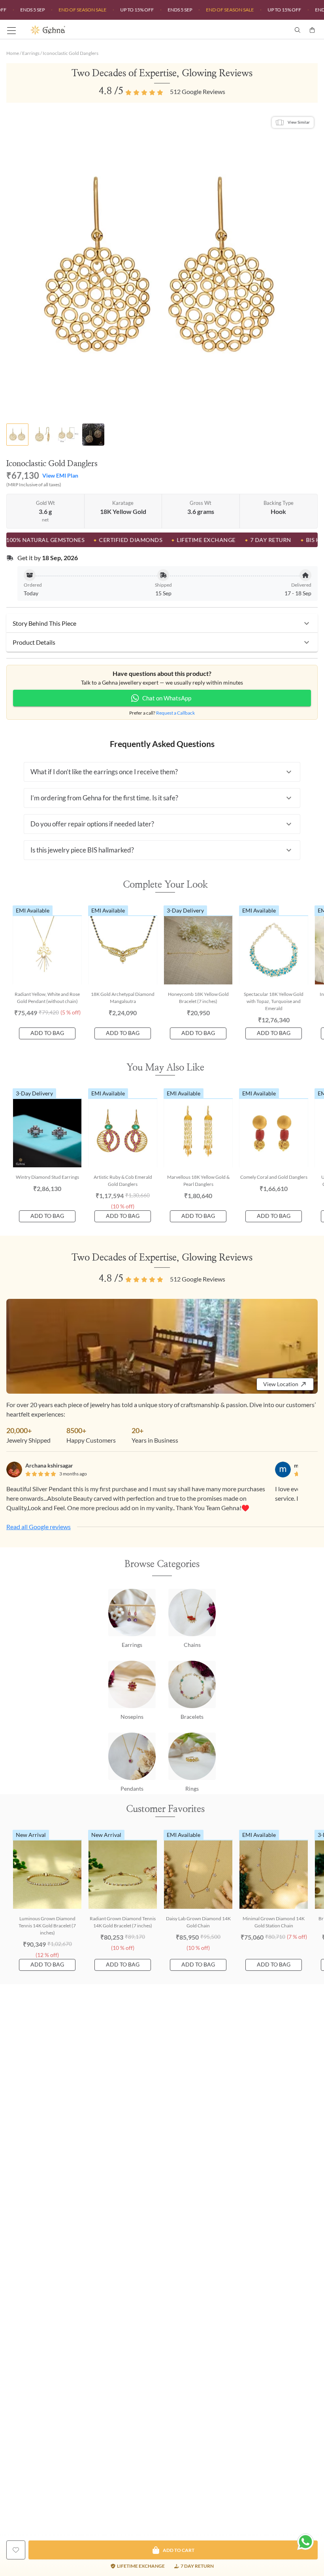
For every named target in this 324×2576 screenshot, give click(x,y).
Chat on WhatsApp (167, 698)
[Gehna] (96, 30)
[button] (162, 623)
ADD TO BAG (47, 1033)
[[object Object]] (16, 2550)
